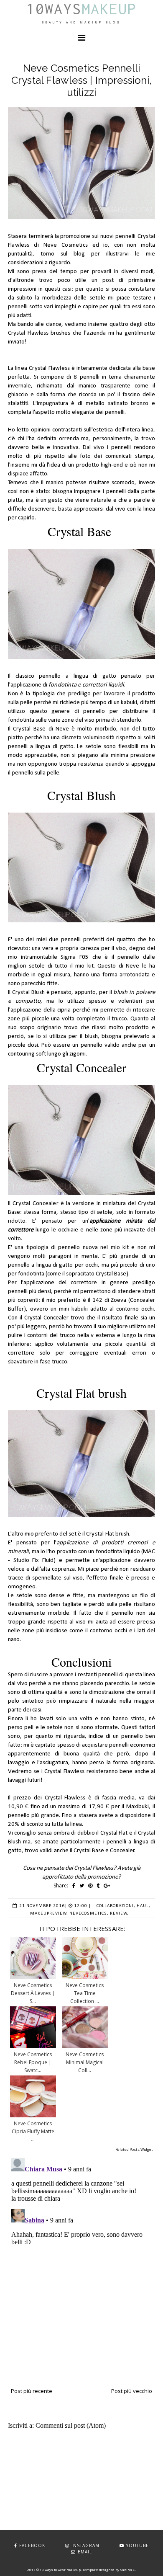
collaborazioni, (116, 1906)
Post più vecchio (132, 2391)
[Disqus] (81, 2259)
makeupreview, (49, 1914)
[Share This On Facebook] (74, 1886)
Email (85, 2552)
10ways (81, 9)
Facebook (32, 2545)
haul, (144, 1906)
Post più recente (32, 2391)
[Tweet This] (82, 1886)
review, (119, 1914)
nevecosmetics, (89, 1914)
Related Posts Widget (134, 2149)
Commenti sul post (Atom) (71, 2425)
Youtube (138, 2545)
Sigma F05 (75, 957)
